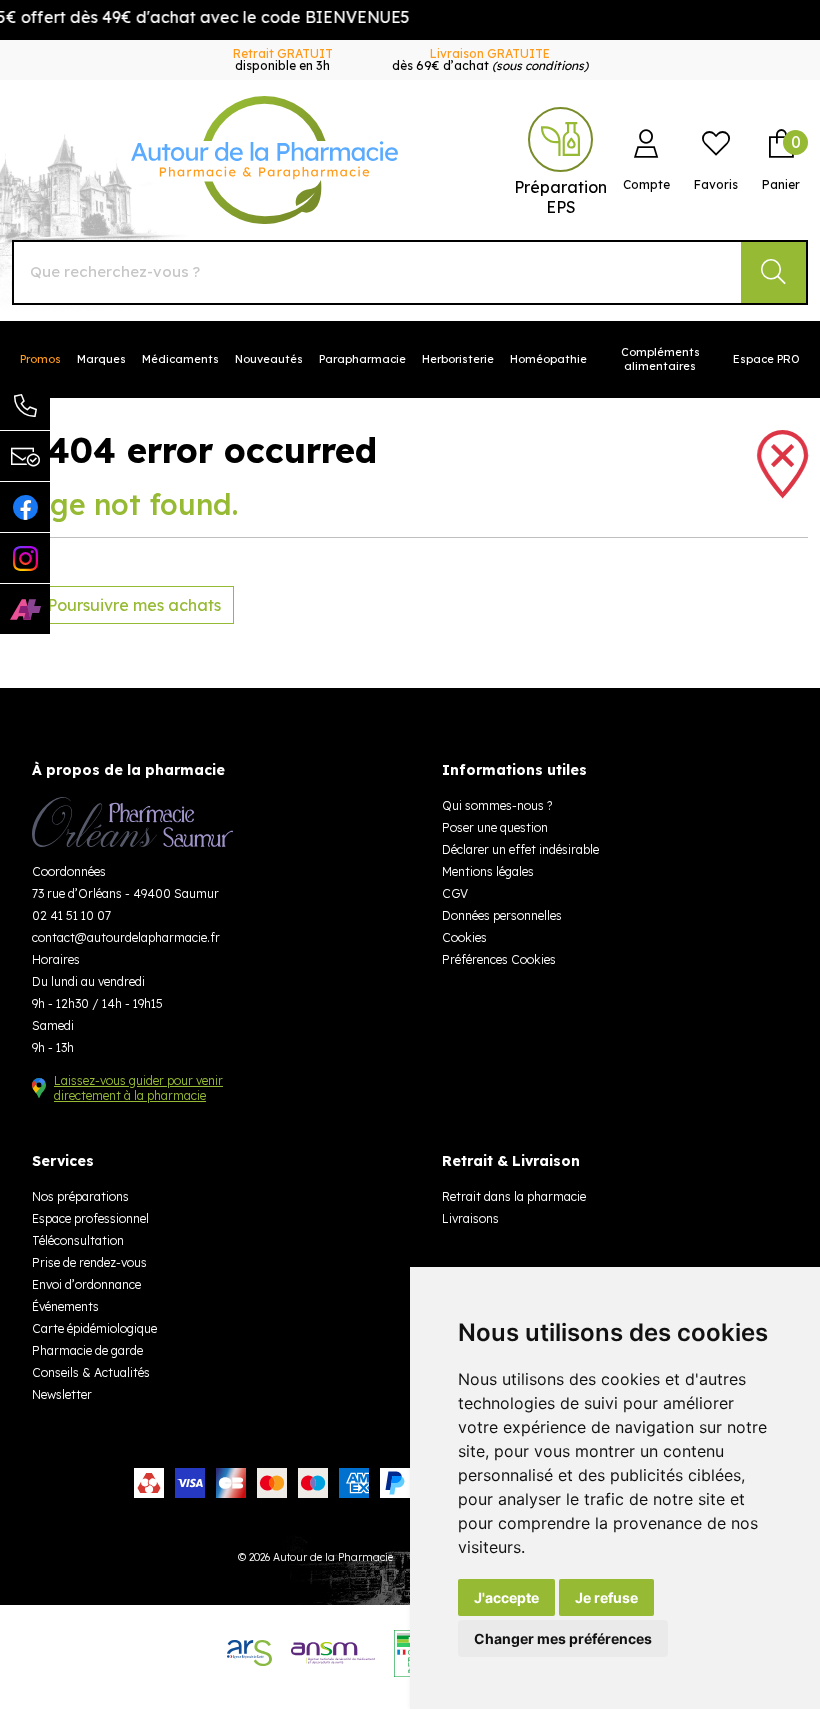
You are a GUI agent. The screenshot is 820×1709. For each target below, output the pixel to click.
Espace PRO (766, 359)
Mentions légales (488, 871)
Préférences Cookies (499, 959)
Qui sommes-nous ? (497, 805)
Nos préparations (80, 1196)
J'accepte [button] (506, 1597)
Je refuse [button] (606, 1597)
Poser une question (495, 827)
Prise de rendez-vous (89, 1262)
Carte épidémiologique (94, 1328)
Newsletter (62, 1394)
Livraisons (470, 1218)
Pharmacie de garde (87, 1350)
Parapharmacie (362, 359)
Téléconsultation (78, 1240)
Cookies (464, 937)
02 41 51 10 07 (71, 915)
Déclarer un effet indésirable (520, 849)
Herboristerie (458, 359)
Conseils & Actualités (91, 1372)
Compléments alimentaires (660, 359)
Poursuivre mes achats (132, 605)
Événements (65, 1306)
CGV (455, 893)
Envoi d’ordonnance (86, 1284)
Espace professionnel (90, 1218)
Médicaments (180, 359)
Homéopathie (548, 359)
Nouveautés (269, 359)
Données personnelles (502, 915)
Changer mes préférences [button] (563, 1638)
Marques (101, 359)
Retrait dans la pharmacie (514, 1196)
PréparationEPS (560, 197)
